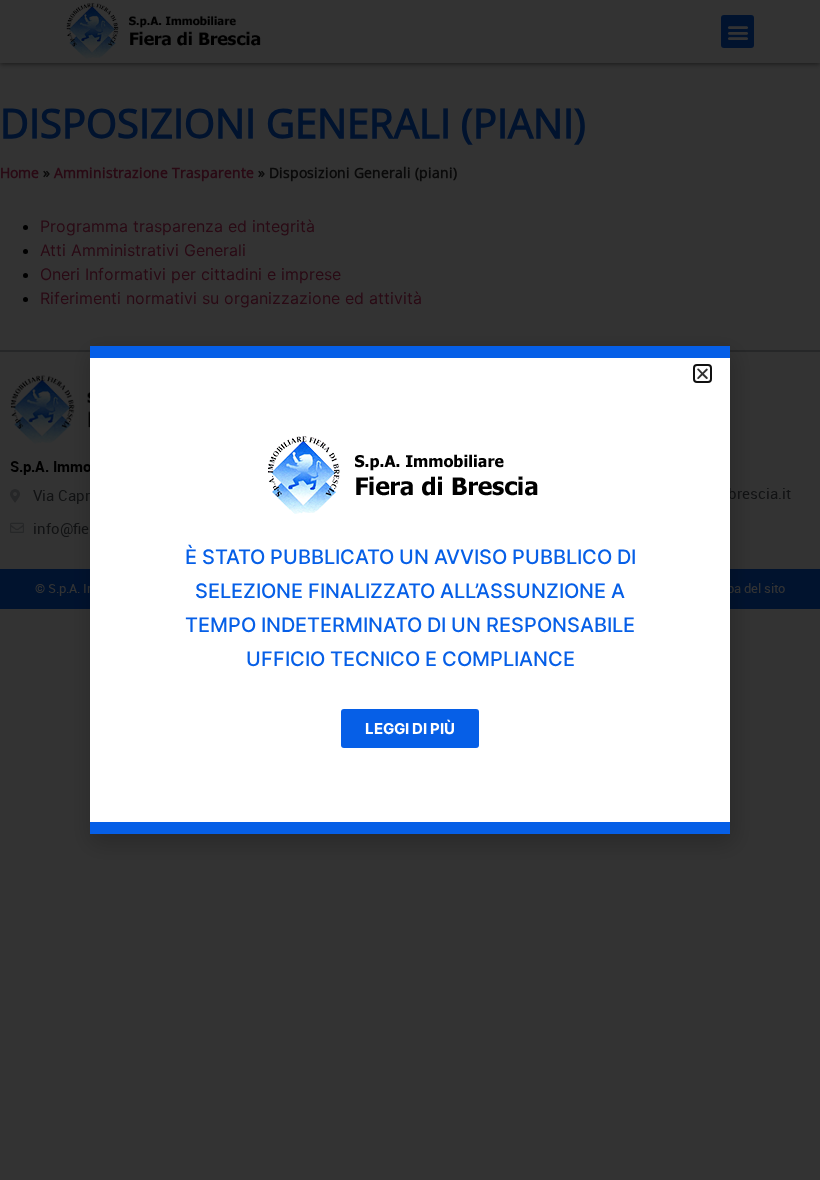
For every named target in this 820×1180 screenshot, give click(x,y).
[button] (702, 373)
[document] (410, 590)
